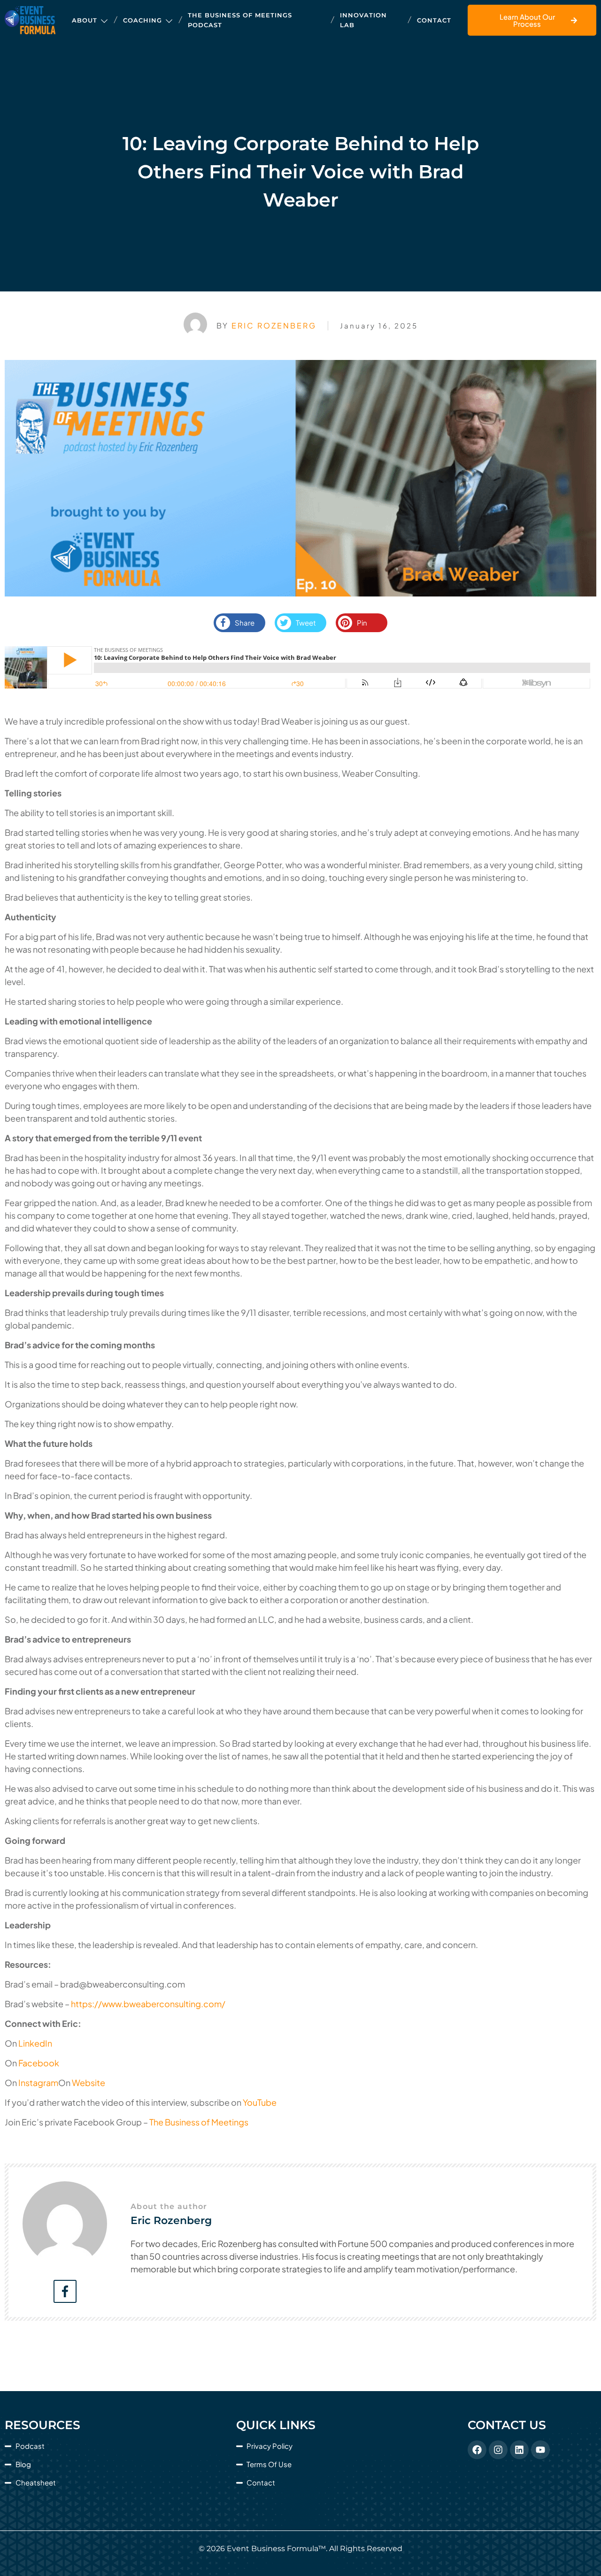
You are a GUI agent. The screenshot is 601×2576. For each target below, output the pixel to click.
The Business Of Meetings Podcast (240, 20)
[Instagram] (498, 2450)
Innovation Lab (363, 20)
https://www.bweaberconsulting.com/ (148, 2004)
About (85, 20)
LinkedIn (35, 2043)
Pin (362, 623)
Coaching (143, 20)
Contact (434, 20)
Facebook (39, 2063)
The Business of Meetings (199, 2122)
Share (245, 623)
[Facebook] (477, 2450)
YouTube (260, 2102)
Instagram (38, 2083)
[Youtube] (540, 2450)
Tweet (306, 623)
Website (89, 2083)
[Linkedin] (519, 2450)
